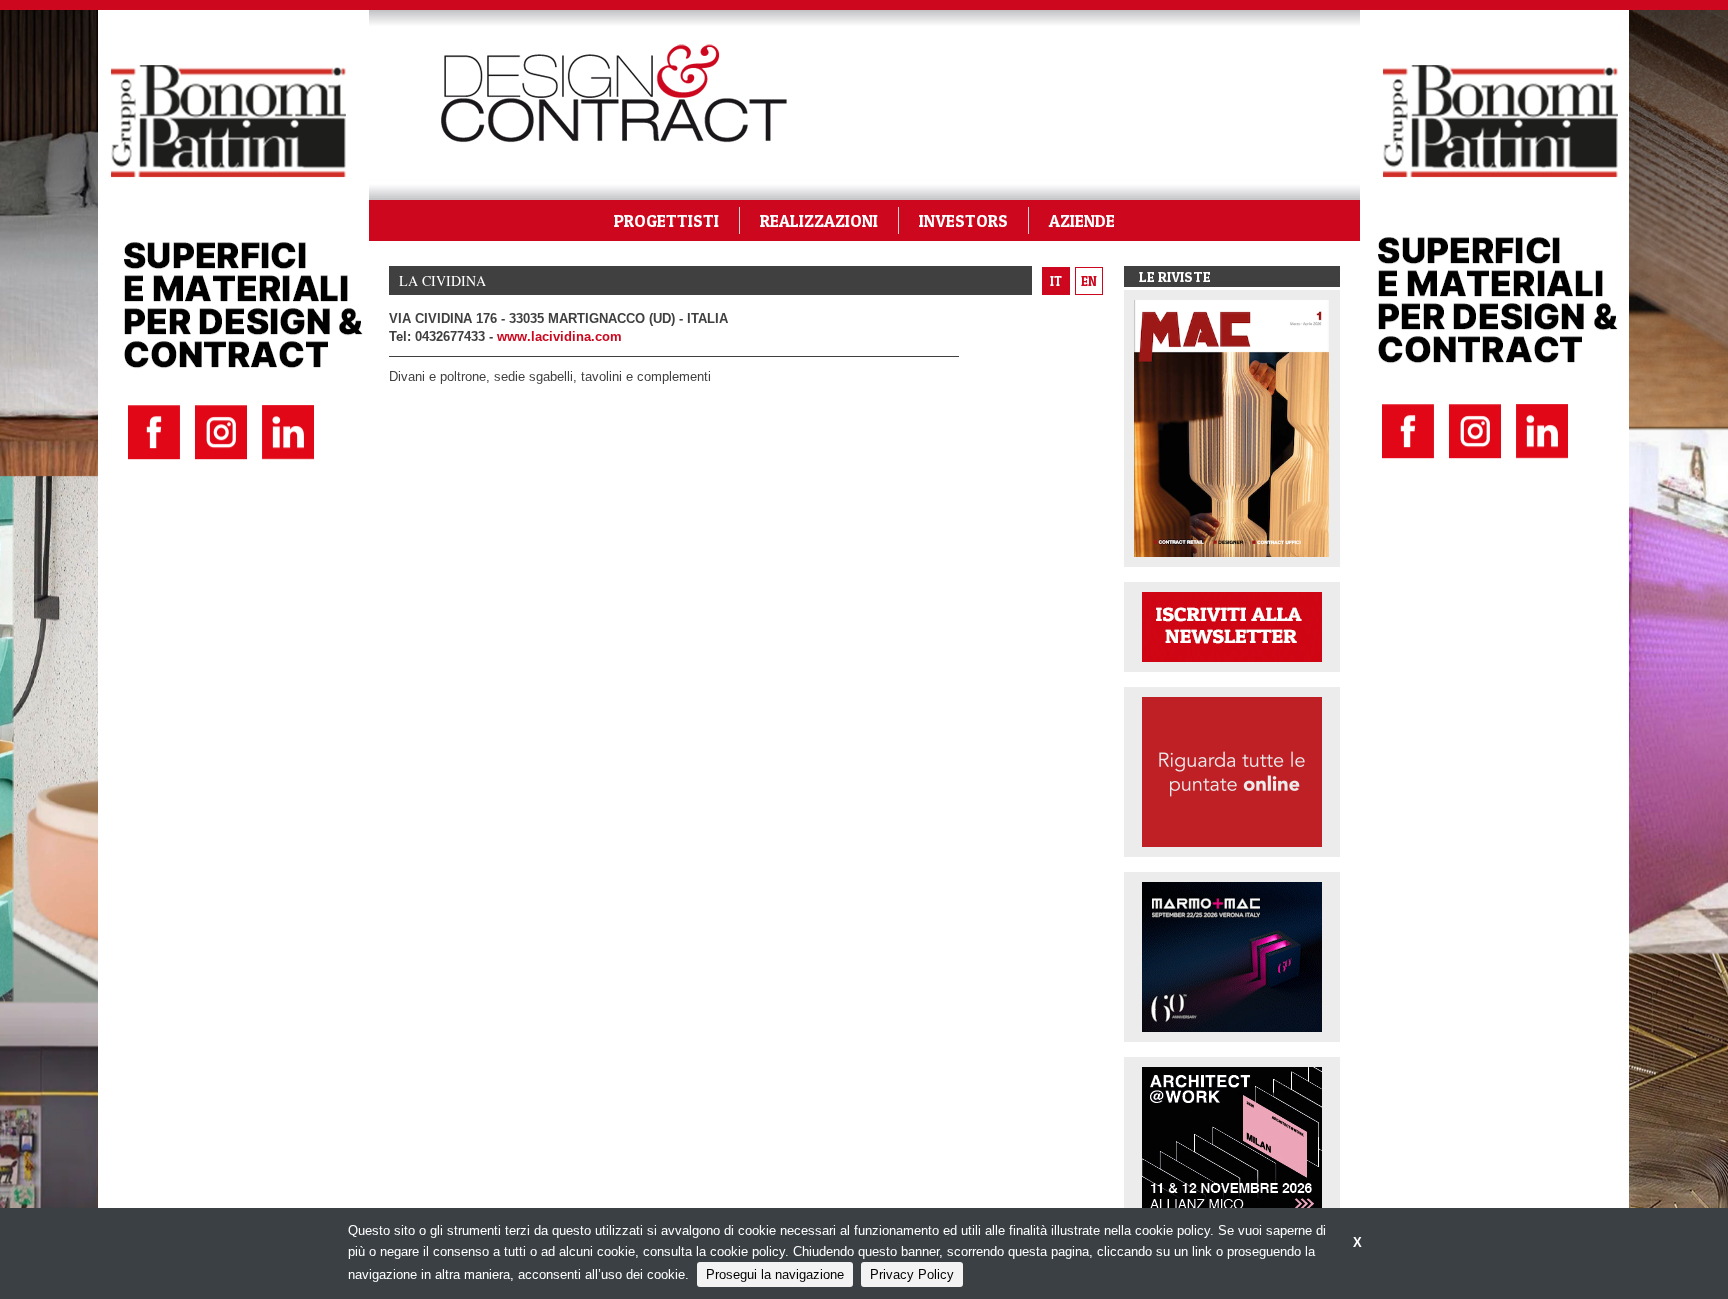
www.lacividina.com (559, 336)
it (1056, 281)
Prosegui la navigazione (775, 1274)
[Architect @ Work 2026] (1232, 1140)
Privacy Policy (912, 1274)
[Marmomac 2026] (1232, 955)
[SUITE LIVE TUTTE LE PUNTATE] (1232, 770)
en (1089, 281)
